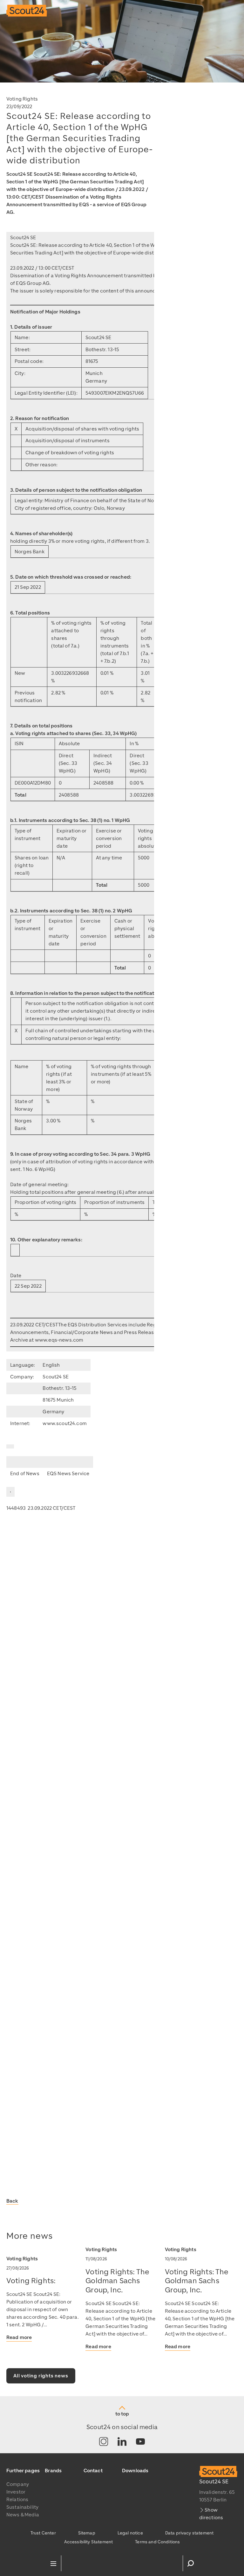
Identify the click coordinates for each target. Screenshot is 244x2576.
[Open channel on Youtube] (140, 2442)
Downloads (135, 2471)
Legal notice (130, 2533)
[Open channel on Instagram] (104, 2442)
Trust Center (43, 2533)
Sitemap (87, 2533)
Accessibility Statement (89, 2542)
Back (12, 2201)
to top (122, 2414)
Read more (19, 2337)
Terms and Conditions (157, 2542)
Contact (93, 2471)
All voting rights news (41, 2376)
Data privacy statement (190, 2533)
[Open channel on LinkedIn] (122, 2442)
